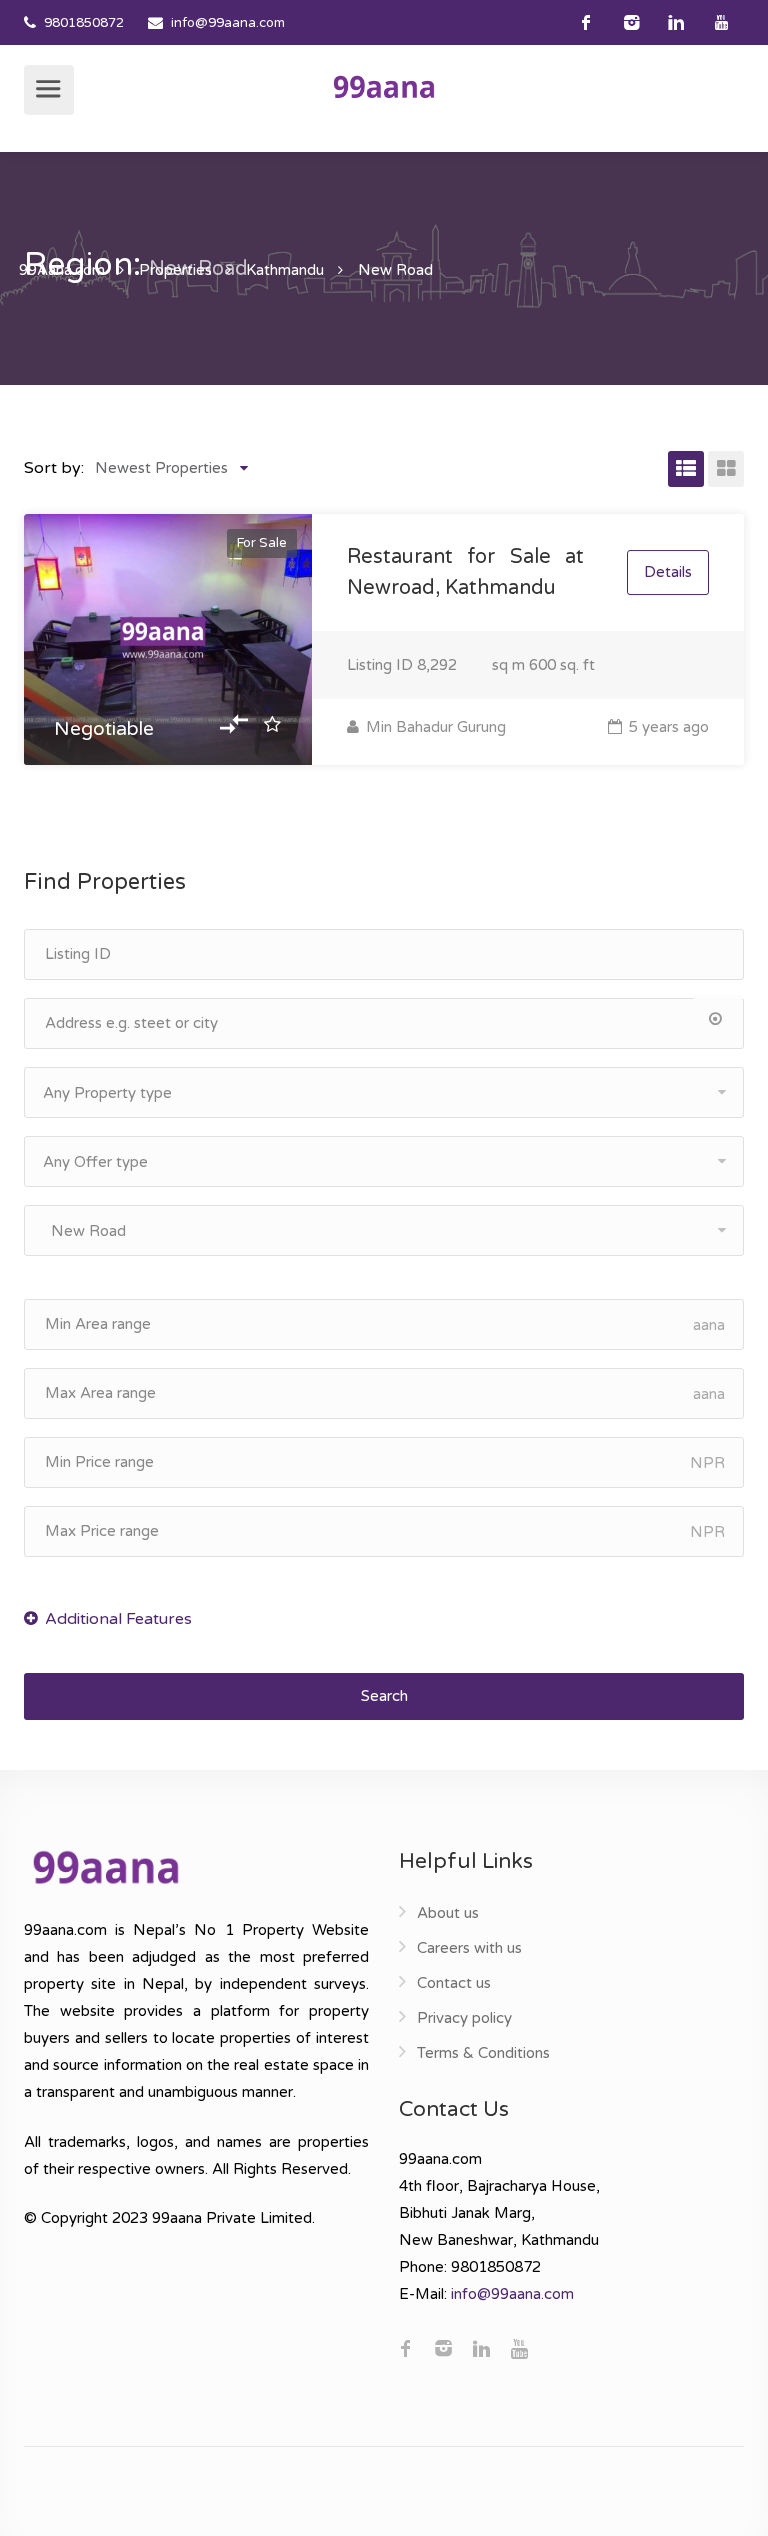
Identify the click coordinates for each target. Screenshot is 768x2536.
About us (448, 1913)
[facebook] (586, 22)
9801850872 (84, 23)
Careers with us (469, 1948)
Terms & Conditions (483, 2053)
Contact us (454, 1983)
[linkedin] (676, 22)
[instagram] (631, 22)
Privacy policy (464, 2018)
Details (668, 572)
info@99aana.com (228, 23)
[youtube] (721, 22)
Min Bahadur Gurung (434, 727)
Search (384, 1696)
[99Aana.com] (384, 86)
